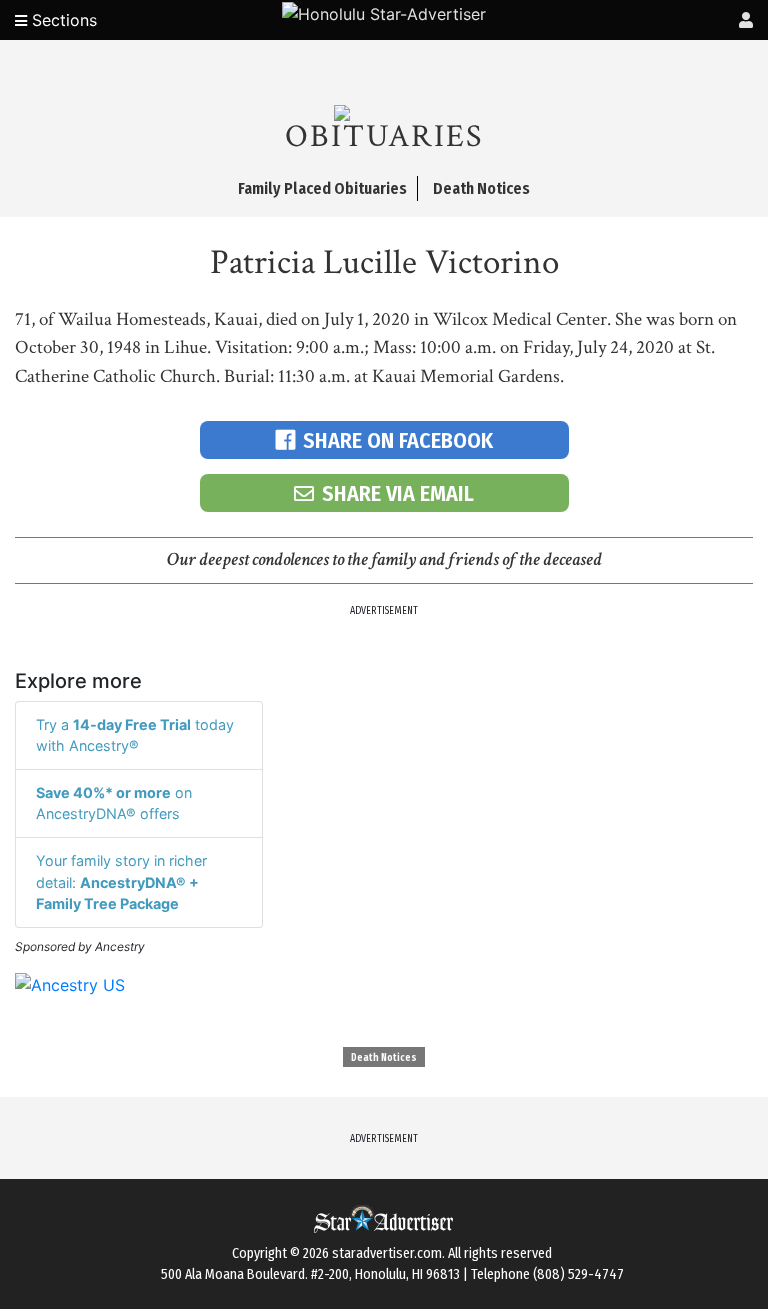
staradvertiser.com (387, 1253)
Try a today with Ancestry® (135, 735)
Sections (62, 20)
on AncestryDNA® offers (114, 803)
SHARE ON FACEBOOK (398, 440)
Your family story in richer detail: (121, 882)
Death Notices (384, 1058)
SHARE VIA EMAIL (398, 493)
